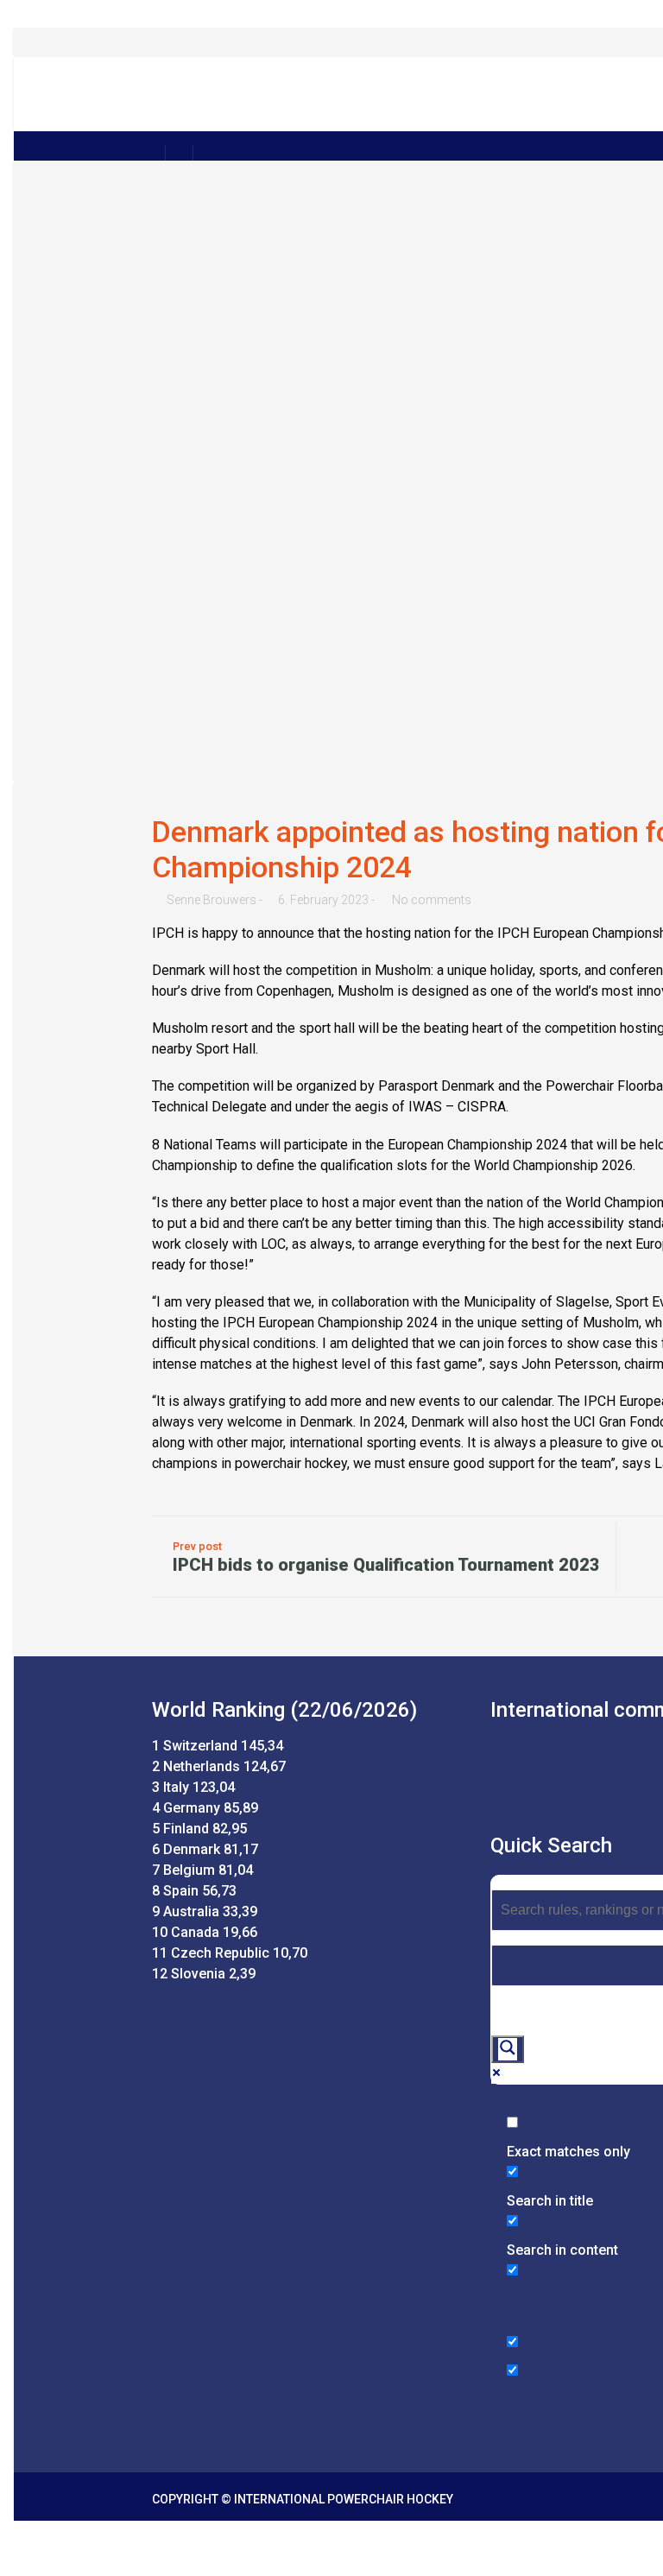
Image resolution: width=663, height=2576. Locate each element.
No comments (432, 900)
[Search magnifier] (508, 2049)
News (495, 113)
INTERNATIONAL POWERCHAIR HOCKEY (344, 2499)
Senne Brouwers (212, 900)
